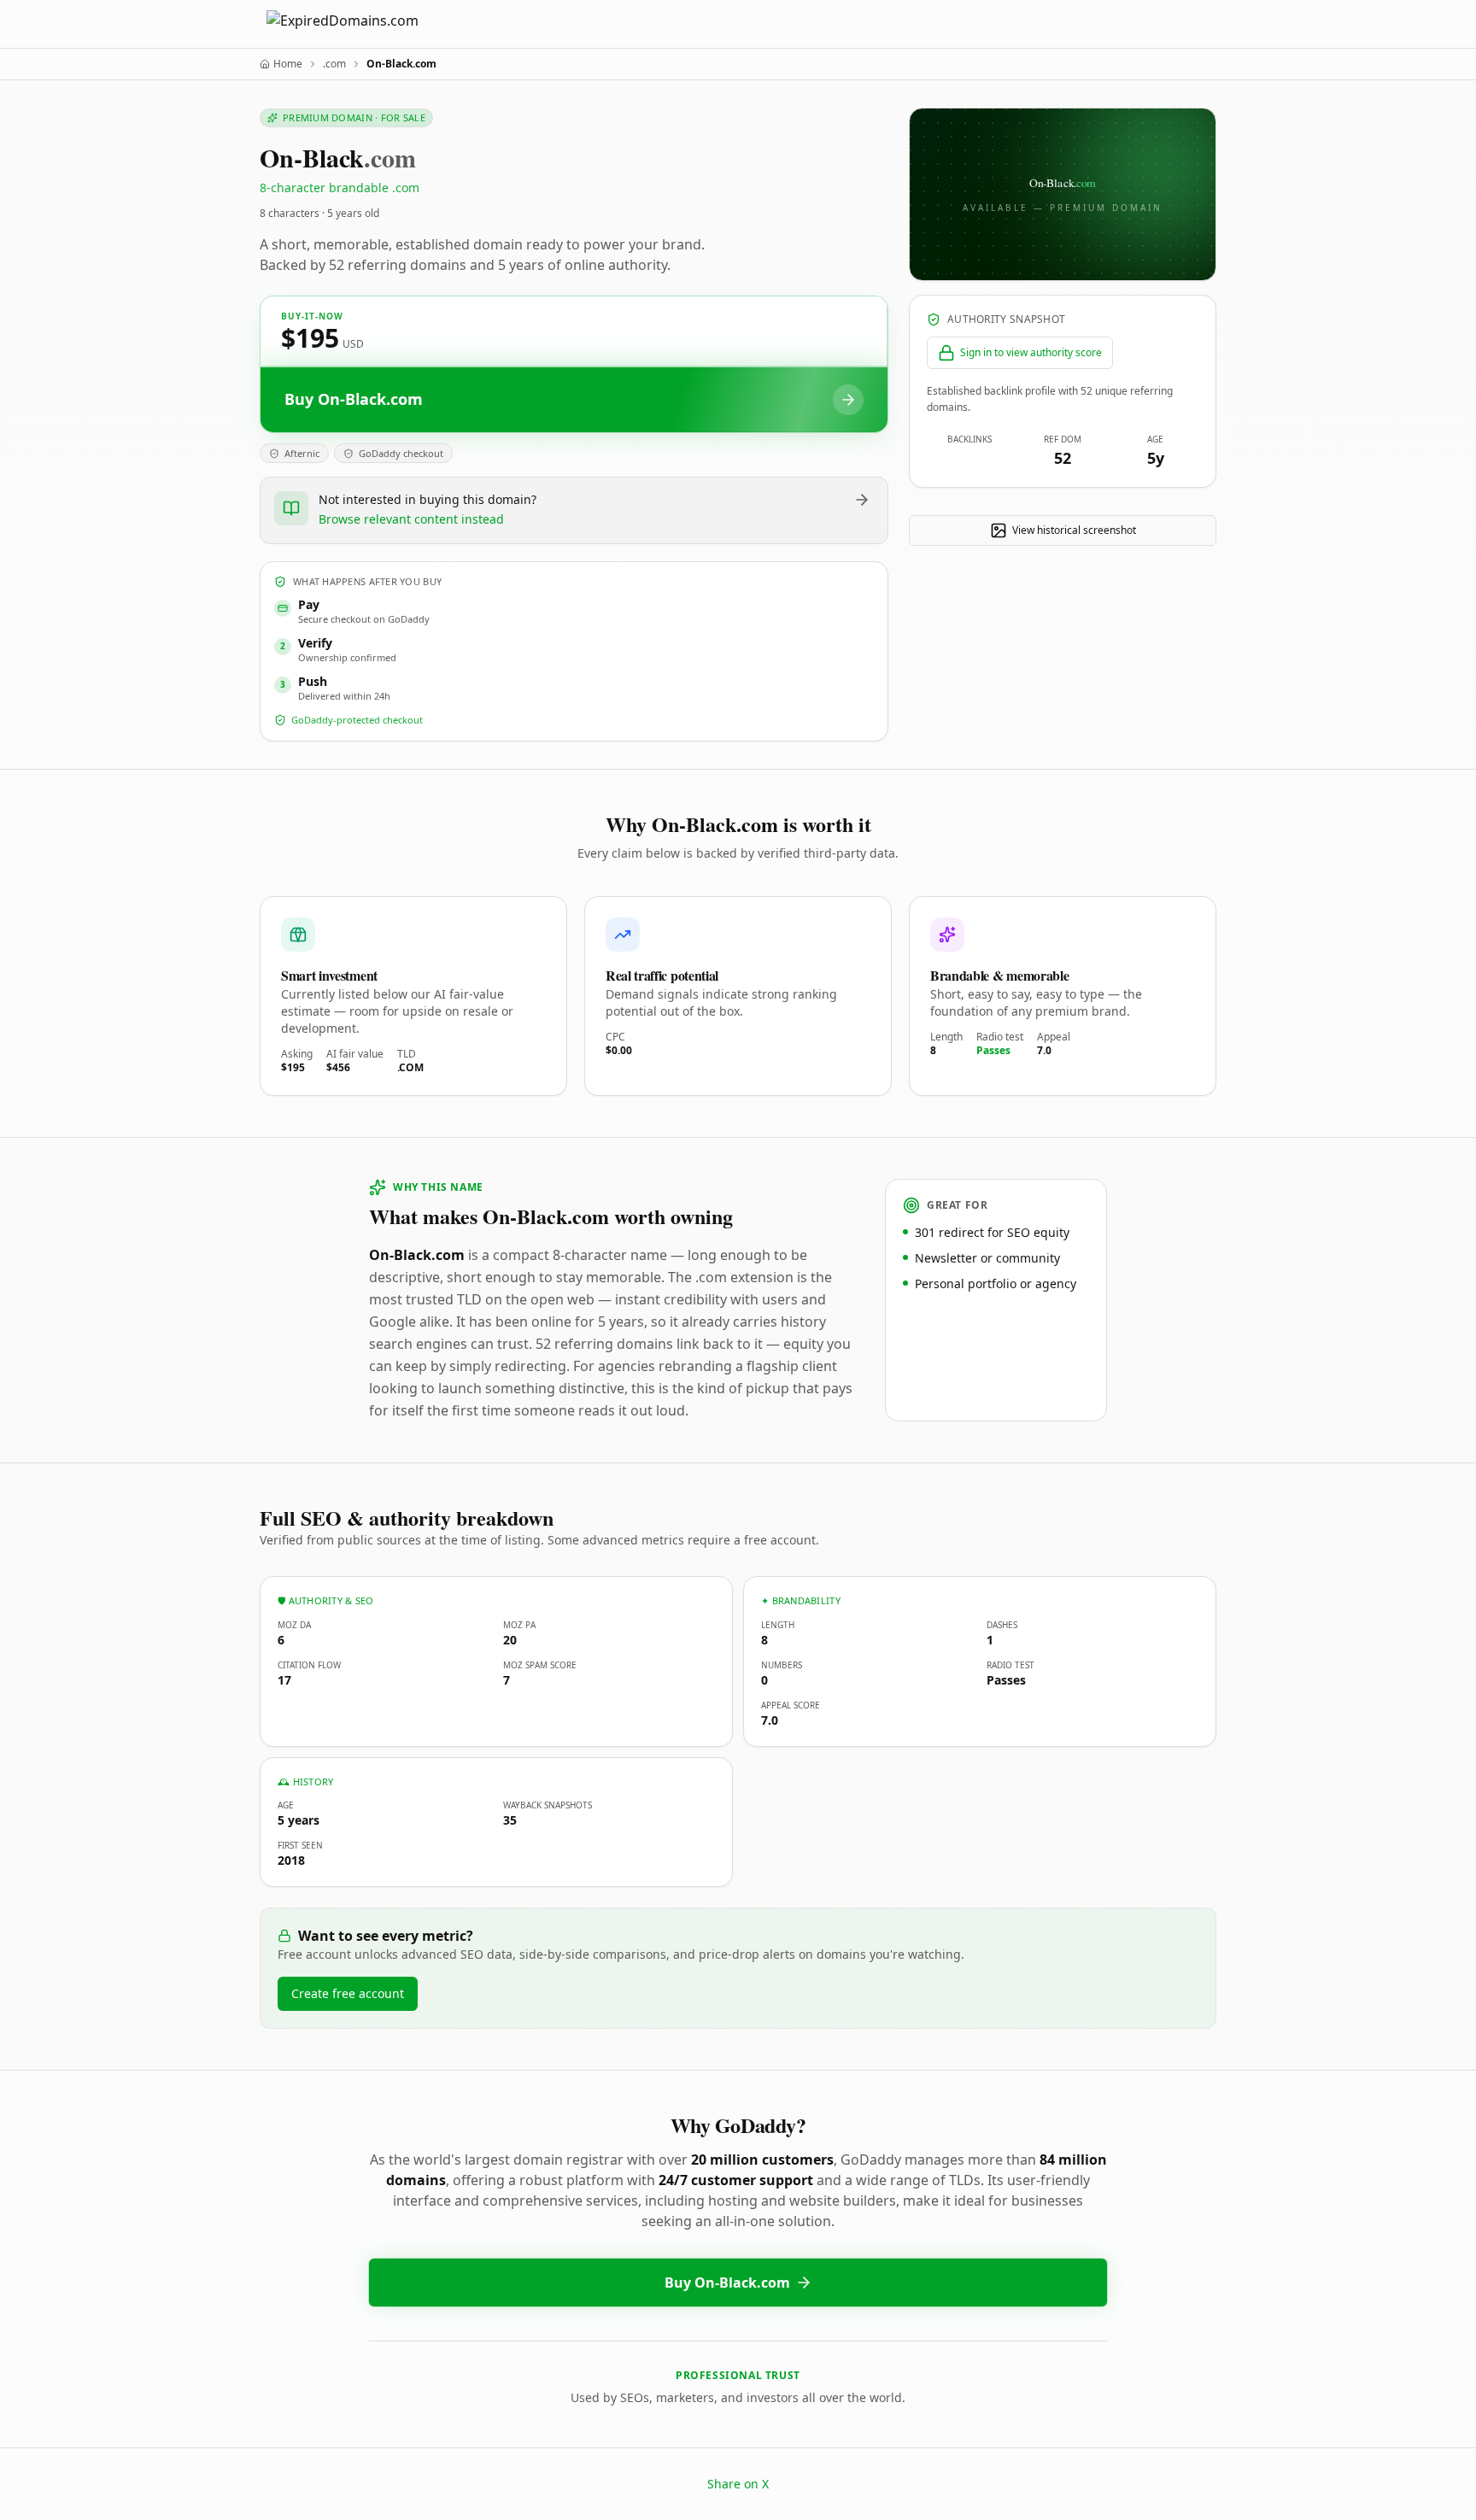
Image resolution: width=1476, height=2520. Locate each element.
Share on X (738, 2484)
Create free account (348, 1993)
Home (288, 64)
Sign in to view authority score (1031, 352)
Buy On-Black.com (727, 2283)
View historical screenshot (1074, 530)
